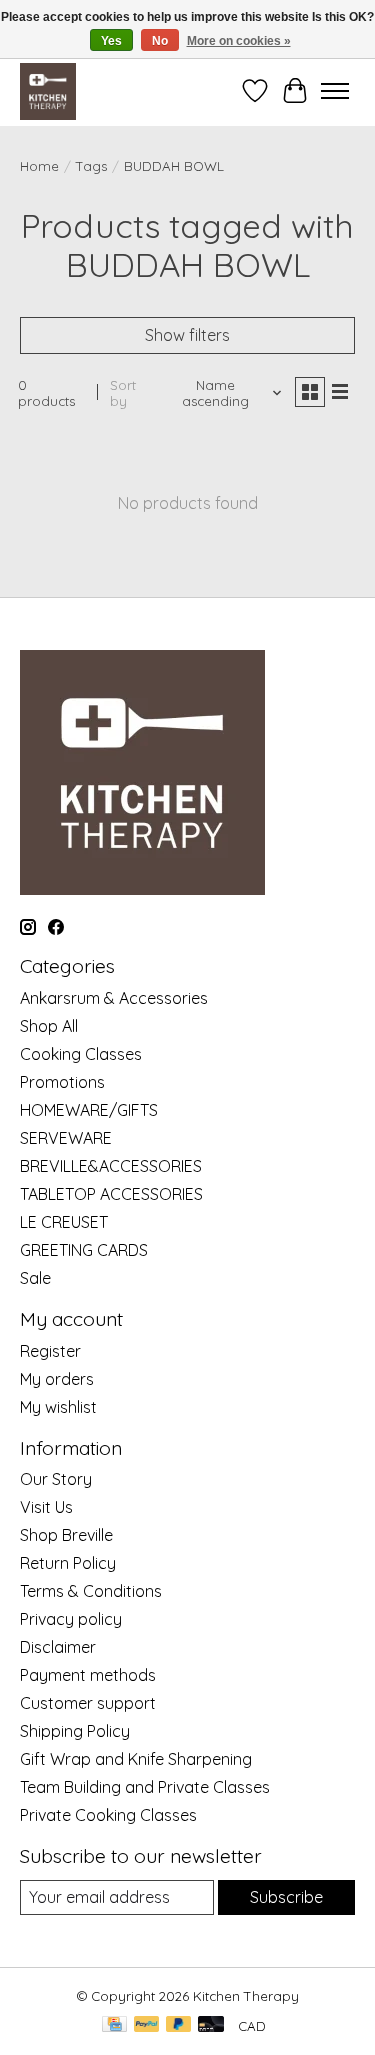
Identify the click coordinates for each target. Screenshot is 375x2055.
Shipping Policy (75, 1731)
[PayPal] (147, 2025)
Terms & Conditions (91, 1591)
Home (39, 166)
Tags (91, 166)
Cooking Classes (81, 1054)
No (160, 41)
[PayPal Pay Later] (179, 2025)
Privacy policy (71, 1619)
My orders (57, 1379)
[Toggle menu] (335, 91)
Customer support (88, 1703)
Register (50, 1351)
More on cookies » (239, 41)
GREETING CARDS (84, 1250)
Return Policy (68, 1563)
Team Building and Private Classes (145, 1787)
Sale (35, 1278)
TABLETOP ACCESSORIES (111, 1194)
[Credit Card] (114, 2025)
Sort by (123, 393)
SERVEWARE (66, 1138)
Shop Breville (66, 1535)
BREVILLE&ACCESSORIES (111, 1166)
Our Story (56, 1479)
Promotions (62, 1082)
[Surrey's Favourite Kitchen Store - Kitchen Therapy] (48, 91)
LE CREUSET (64, 1222)
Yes (111, 41)
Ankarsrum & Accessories (114, 998)
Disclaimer (58, 1647)
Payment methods (88, 1675)
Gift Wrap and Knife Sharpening (136, 1759)
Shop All (49, 1026)
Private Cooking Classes (108, 1815)
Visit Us (46, 1507)
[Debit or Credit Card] (211, 2025)
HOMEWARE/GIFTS (89, 1110)
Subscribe (286, 1897)
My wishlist (58, 1407)
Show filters (187, 335)
